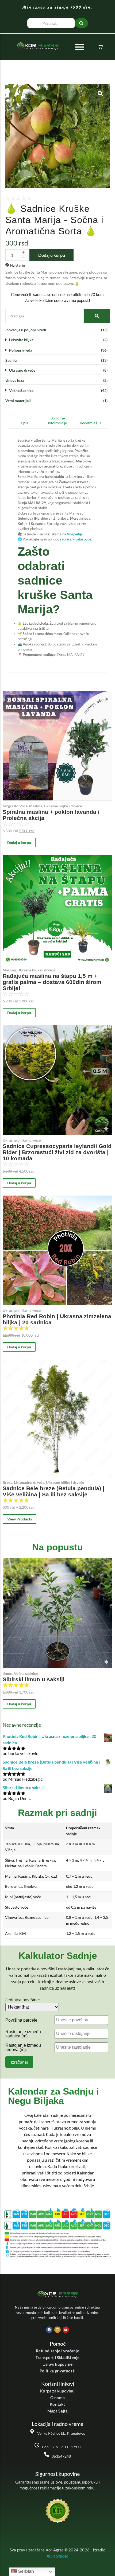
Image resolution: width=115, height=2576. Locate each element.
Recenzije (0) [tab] (90, 423)
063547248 (61, 2456)
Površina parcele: (22, 2020)
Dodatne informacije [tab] (57, 421)
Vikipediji (74, 534)
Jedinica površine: (23, 2000)
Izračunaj (19, 2062)
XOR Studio (57, 2556)
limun (8, 1673)
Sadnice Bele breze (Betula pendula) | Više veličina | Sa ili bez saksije (53, 1491)
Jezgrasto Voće (16, 806)
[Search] (97, 316)
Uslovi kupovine (57, 2364)
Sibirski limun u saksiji (34, 1679)
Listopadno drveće (30, 1482)
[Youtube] (66, 2330)
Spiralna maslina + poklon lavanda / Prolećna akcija (51, 815)
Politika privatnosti (57, 2371)
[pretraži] (81, 23)
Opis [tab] (24, 423)
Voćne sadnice (26, 1673)
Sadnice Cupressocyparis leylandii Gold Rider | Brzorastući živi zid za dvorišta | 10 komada (57, 1152)
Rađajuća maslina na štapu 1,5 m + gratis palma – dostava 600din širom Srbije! (52, 982)
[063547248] (47, 2455)
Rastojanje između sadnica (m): (23, 2034)
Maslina (36, 806)
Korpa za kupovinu (57, 2391)
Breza (8, 1482)
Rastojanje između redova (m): (23, 2048)
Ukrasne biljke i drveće (63, 806)
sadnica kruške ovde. (76, 539)
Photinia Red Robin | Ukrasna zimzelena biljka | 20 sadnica (57, 1319)
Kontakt (57, 2404)
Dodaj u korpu (52, 255)
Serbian (26, 2571)
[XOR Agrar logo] (37, 46)
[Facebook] (49, 2330)
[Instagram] (57, 2330)
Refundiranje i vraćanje (57, 2351)
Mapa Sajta (58, 2411)
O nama (57, 2398)
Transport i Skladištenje (58, 2357)
